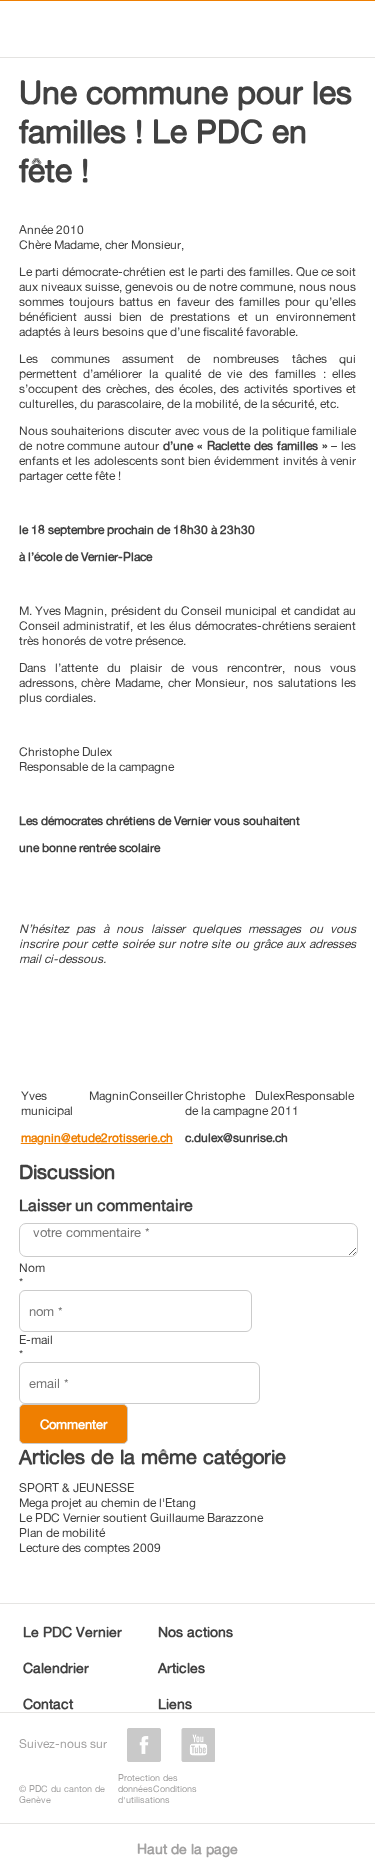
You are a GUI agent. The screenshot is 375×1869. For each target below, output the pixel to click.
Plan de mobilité (62, 1532)
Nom (32, 1275)
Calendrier (56, 1667)
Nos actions (195, 1631)
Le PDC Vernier (72, 1631)
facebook (144, 1745)
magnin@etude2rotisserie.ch (97, 1137)
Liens (175, 1703)
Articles (181, 1667)
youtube (198, 1745)
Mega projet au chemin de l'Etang (107, 1502)
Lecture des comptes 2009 (90, 1547)
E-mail (36, 1347)
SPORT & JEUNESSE (76, 1487)
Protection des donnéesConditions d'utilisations (157, 1788)
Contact (48, 1703)
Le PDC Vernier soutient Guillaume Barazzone (141, 1517)
